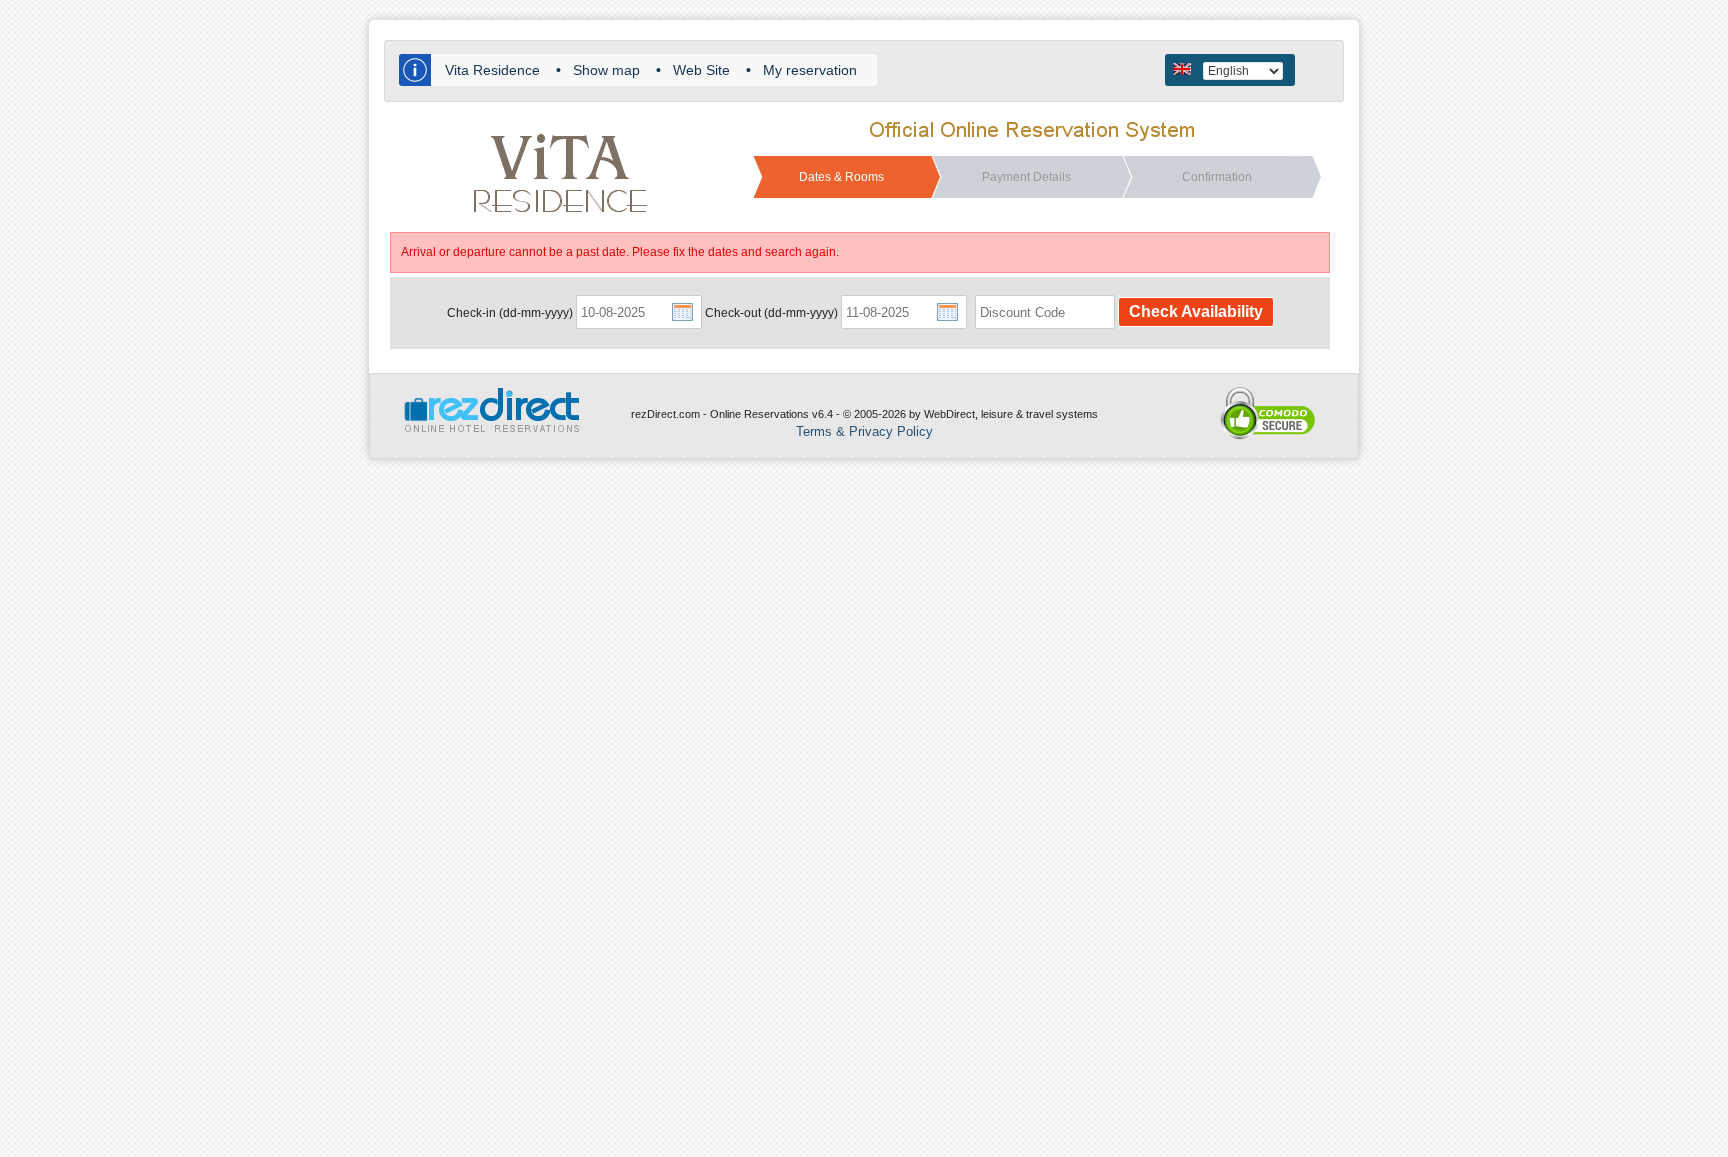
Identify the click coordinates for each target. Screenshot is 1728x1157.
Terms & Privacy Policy (864, 431)
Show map (606, 70)
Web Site (701, 70)
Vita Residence (492, 70)
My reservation (810, 70)
